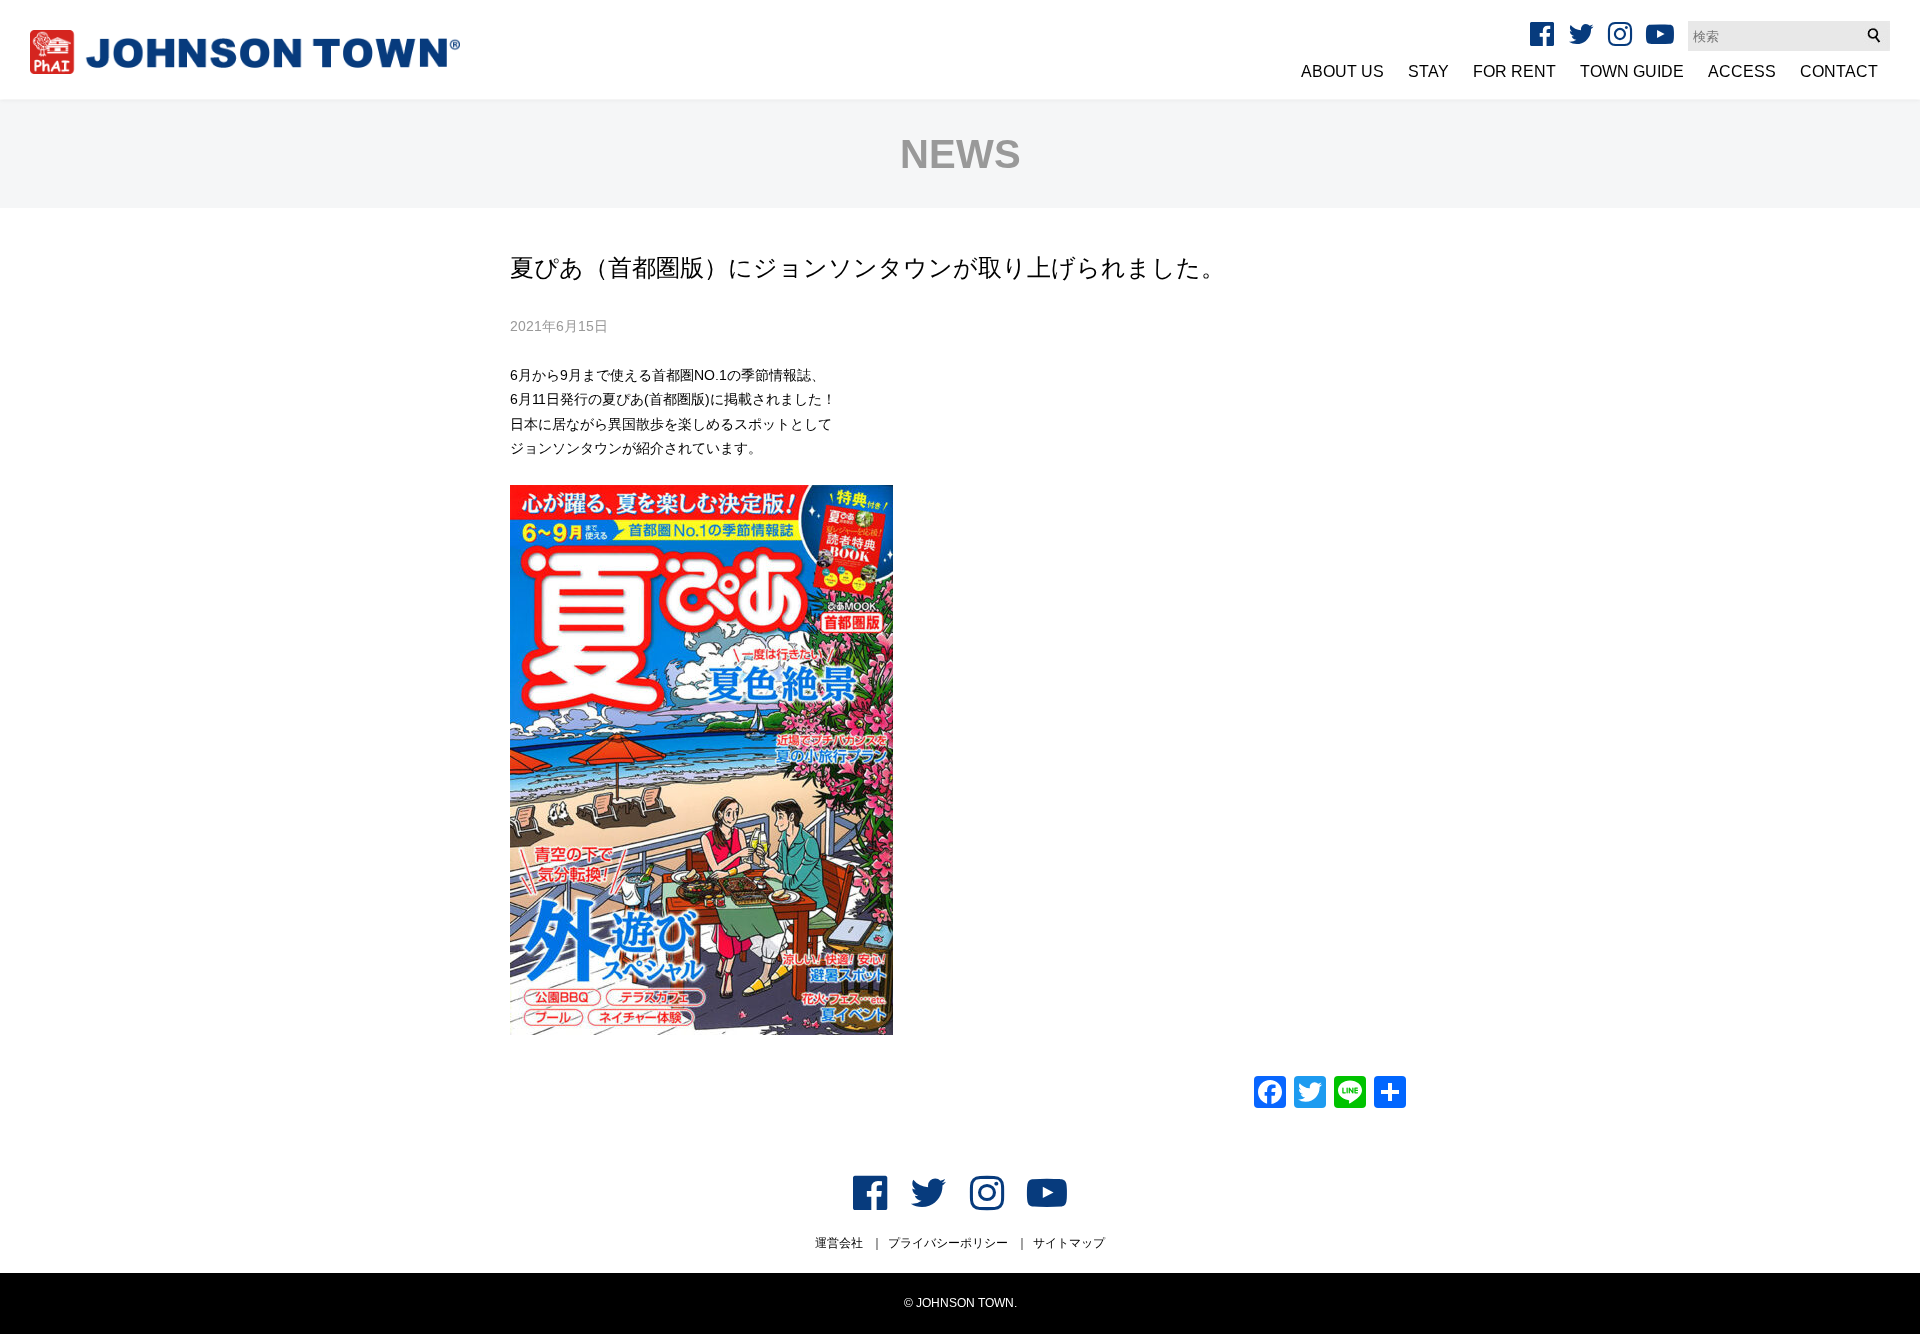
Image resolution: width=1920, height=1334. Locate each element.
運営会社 (839, 1243)
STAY (1428, 71)
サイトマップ (1069, 1243)
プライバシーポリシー (948, 1243)
